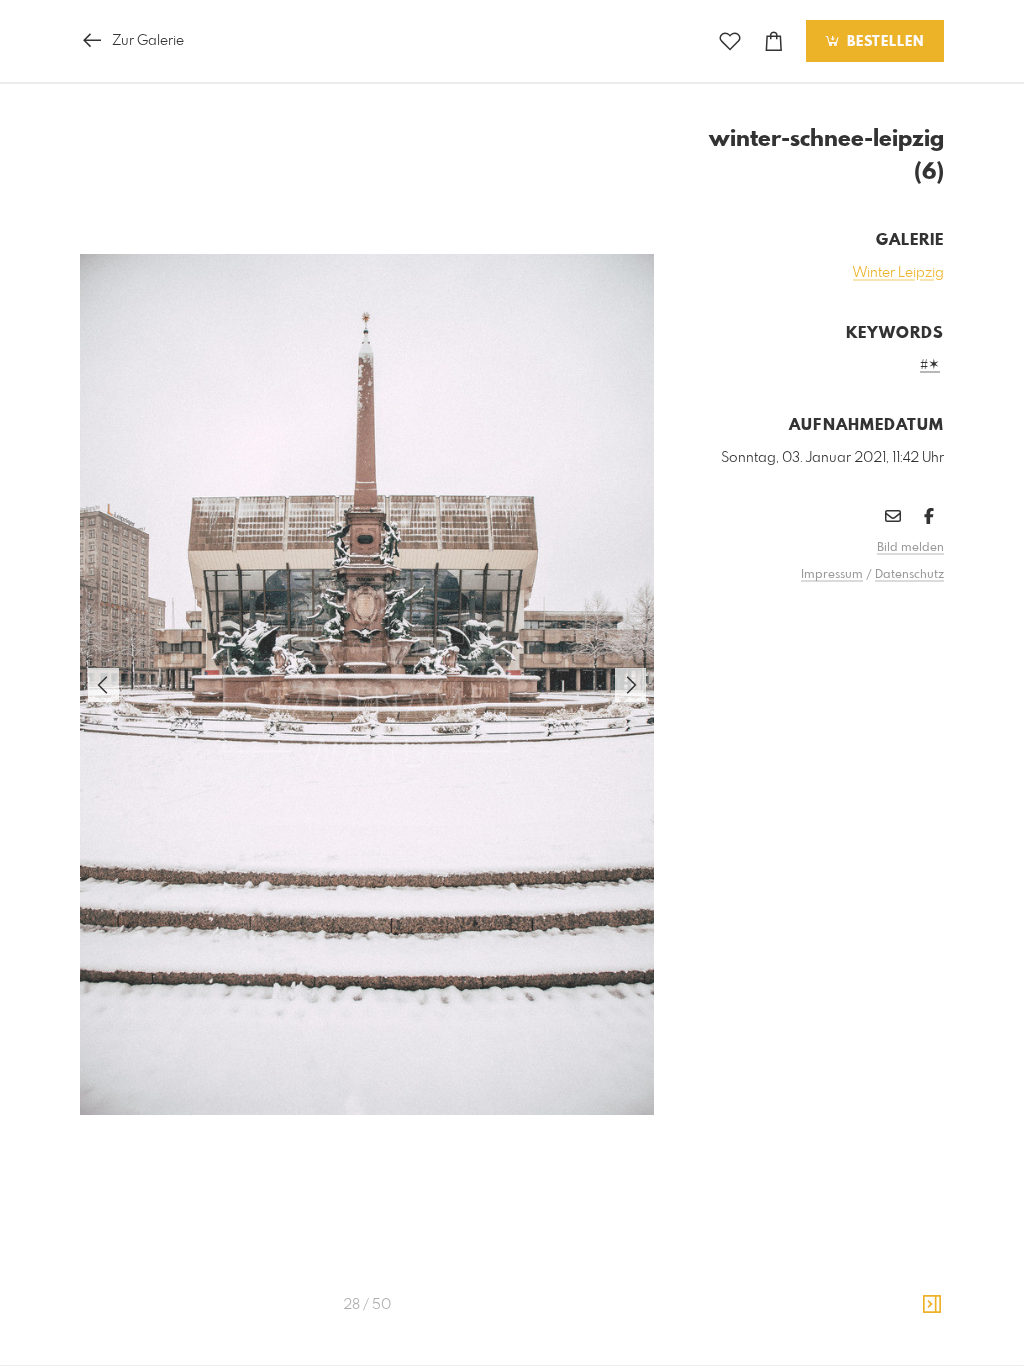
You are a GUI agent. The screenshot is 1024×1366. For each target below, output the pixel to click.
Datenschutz (909, 575)
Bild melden (910, 548)
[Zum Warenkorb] (774, 41)
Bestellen (883, 42)
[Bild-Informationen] (932, 1305)
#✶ (930, 365)
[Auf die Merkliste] (730, 41)
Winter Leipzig (898, 273)
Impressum (832, 575)
